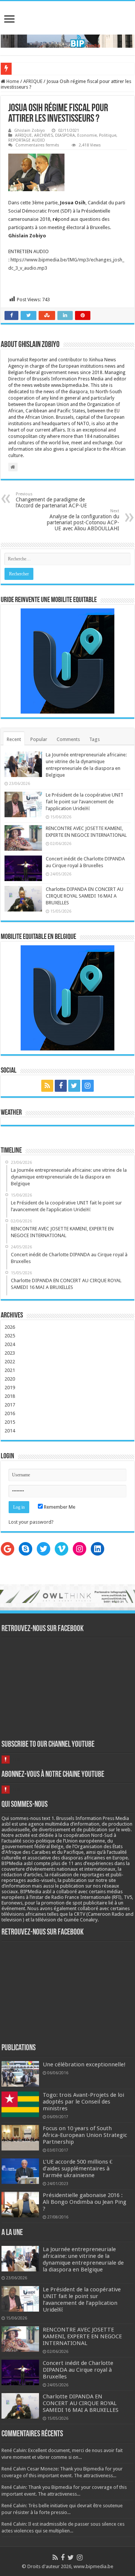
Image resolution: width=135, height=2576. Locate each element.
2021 (10, 1370)
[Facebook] (61, 1086)
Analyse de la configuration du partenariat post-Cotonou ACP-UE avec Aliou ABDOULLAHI (83, 520)
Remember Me (59, 1507)
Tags (94, 739)
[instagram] (88, 1086)
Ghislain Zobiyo (30, 131)
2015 (10, 1422)
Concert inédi (28, 69)
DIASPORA (65, 135)
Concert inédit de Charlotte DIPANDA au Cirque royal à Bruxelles (78, 2370)
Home (12, 81)
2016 (10, 1413)
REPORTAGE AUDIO (27, 140)
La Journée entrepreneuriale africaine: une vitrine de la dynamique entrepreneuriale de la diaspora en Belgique (83, 2259)
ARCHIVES (43, 135)
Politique (108, 135)
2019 (10, 1388)
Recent (14, 739)
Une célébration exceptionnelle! (84, 2064)
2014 (10, 1431)
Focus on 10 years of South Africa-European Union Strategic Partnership (85, 2135)
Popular (39, 739)
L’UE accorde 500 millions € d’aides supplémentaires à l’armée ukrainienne (78, 2169)
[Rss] (47, 1086)
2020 (10, 1379)
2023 (10, 1353)
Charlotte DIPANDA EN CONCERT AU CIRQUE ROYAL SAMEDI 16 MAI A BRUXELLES (85, 896)
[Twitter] (74, 1086)
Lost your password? (31, 1522)
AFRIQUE (33, 81)
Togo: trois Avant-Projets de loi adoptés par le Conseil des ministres (83, 2102)
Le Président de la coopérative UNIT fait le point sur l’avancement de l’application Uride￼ (85, 802)
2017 (10, 1405)
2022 (10, 1362)
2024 (10, 1344)
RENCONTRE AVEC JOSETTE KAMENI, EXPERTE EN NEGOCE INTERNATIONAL (82, 2336)
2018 (10, 1396)
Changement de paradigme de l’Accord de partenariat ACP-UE (51, 500)
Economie (87, 135)
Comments (68, 739)
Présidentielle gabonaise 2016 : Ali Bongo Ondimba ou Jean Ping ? (85, 2202)
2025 (10, 1336)
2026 (10, 1327)
